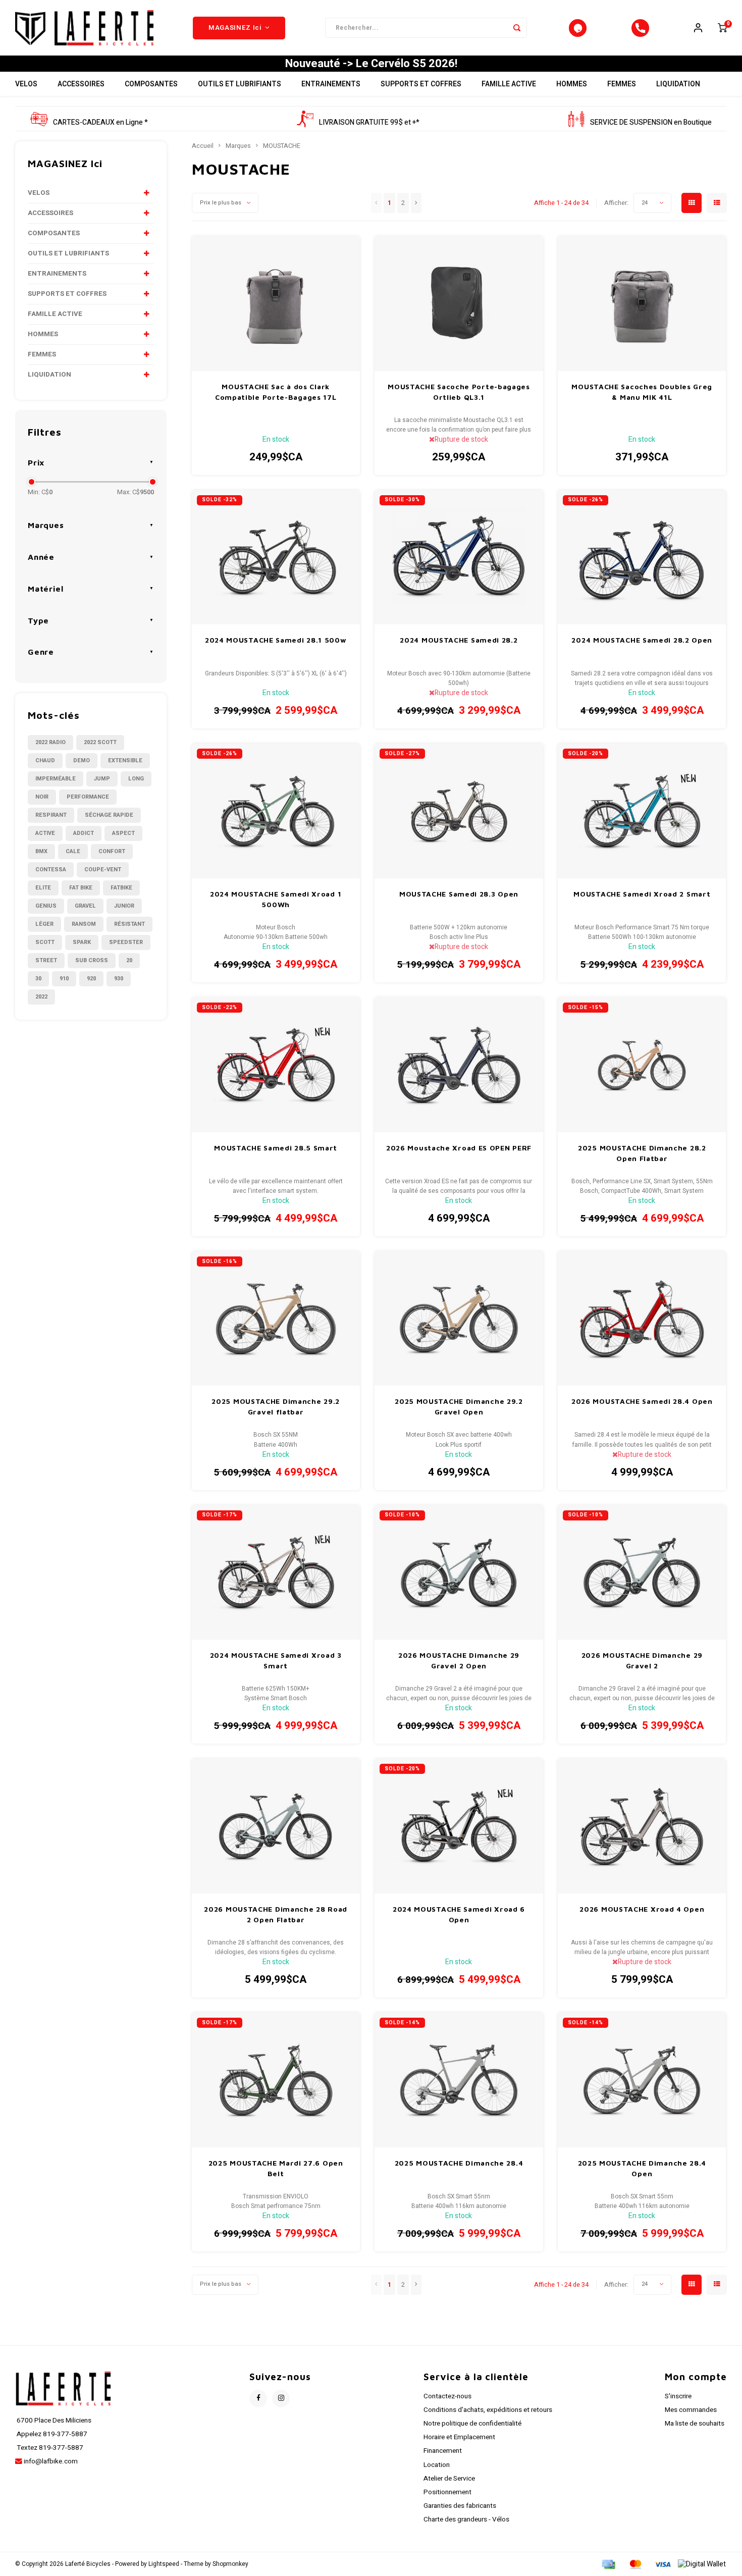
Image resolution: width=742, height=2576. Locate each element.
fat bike (81, 888)
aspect (123, 833)
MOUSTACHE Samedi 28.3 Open (459, 894)
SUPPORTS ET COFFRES (421, 84)
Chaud (45, 760)
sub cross (92, 960)
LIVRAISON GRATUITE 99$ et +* (369, 122)
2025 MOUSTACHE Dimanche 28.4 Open (642, 2168)
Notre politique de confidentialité (472, 2424)
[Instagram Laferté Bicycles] (281, 2399)
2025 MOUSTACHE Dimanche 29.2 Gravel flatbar (276, 1406)
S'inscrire (678, 2396)
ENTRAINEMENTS (331, 84)
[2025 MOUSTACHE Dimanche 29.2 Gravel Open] (459, 1319)
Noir (42, 797)
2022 (41, 997)
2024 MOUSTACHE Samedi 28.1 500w (276, 640)
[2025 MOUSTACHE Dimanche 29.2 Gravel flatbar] (276, 1319)
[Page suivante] (416, 203)
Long (136, 779)
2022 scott (100, 742)
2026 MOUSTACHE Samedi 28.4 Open (642, 1401)
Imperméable (56, 779)
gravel (85, 906)
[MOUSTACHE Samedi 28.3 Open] (459, 811)
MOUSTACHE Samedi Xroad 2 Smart (642, 894)
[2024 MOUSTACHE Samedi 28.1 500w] (276, 558)
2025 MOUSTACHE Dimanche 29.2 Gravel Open (459, 1406)
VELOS (26, 84)
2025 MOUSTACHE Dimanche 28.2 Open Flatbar (642, 1153)
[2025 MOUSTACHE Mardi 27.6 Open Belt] (276, 2080)
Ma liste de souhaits (695, 2424)
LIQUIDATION (678, 84)
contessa (51, 870)
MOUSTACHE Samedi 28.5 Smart (276, 1148)
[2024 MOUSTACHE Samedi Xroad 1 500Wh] (276, 811)
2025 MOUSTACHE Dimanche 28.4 (459, 2163)
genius (46, 906)
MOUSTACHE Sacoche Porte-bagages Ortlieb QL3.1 (459, 392)
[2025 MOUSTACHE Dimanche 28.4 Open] (642, 2080)
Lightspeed (164, 2564)
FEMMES (622, 84)
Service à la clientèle (476, 2377)
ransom (84, 924)
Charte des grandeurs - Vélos (466, 2519)
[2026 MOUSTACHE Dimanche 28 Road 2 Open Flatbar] (276, 1826)
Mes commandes (691, 2410)
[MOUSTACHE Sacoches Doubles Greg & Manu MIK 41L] (642, 304)
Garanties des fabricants (460, 2506)
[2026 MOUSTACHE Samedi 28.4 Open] (642, 1319)
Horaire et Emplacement (459, 2437)
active (45, 833)
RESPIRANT (51, 815)
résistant (129, 924)
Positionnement (447, 2492)
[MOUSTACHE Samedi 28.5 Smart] (276, 1065)
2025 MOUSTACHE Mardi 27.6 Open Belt (276, 2168)
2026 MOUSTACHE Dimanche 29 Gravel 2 (642, 1660)
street (46, 960)
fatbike (121, 888)
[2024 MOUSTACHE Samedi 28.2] (459, 558)
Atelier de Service (449, 2479)
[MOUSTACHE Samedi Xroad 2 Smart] (642, 811)
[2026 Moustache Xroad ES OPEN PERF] (459, 1065)
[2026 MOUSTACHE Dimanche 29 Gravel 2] (642, 1573)
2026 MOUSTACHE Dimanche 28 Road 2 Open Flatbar (276, 1914)
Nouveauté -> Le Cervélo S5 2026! (371, 64)
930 (119, 979)
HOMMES (572, 84)
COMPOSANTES (151, 84)
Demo (82, 760)
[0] (722, 28)
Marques (238, 146)
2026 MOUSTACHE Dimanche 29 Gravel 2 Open (459, 1660)
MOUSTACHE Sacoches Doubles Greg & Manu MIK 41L (642, 392)
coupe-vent (103, 870)
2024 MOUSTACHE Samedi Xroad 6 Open (459, 1914)
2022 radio (50, 742)
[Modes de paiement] (608, 2564)
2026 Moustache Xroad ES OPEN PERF (459, 1148)
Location (437, 2465)
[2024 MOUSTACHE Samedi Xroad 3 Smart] (276, 1573)
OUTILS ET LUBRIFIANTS (240, 84)
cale (73, 851)
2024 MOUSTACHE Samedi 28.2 (459, 640)
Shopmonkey (230, 2564)
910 (64, 979)
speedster (126, 942)
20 (129, 960)
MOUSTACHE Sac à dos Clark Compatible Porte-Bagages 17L (276, 392)
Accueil (203, 146)
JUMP (102, 779)
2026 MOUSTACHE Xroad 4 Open (642, 1909)
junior (124, 906)
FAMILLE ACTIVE (509, 84)
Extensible (125, 760)
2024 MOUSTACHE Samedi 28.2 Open (642, 640)
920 (91, 979)
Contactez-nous (447, 2396)
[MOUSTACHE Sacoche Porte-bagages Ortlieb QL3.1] (459, 304)
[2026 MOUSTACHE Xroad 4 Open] (642, 1826)
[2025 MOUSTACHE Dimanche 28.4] (459, 2080)
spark (82, 942)
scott (45, 942)
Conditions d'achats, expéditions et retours (488, 2410)
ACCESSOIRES (81, 84)
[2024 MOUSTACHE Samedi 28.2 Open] (642, 558)
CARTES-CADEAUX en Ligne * (100, 122)
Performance (88, 797)
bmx (41, 851)
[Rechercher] (517, 28)
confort (112, 851)
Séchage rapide (109, 815)
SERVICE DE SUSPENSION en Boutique (651, 122)
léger (44, 924)
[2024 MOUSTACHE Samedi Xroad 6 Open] (459, 1826)
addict (84, 833)
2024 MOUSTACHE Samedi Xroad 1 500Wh (276, 899)
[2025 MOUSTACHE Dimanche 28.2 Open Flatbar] (642, 1065)
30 (38, 979)
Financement (443, 2451)
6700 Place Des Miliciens (53, 2421)
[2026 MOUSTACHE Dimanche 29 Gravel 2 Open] (459, 1573)
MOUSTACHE (282, 146)
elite (43, 888)
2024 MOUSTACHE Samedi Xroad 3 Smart (276, 1660)
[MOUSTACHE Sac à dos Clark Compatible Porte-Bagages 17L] (276, 304)
